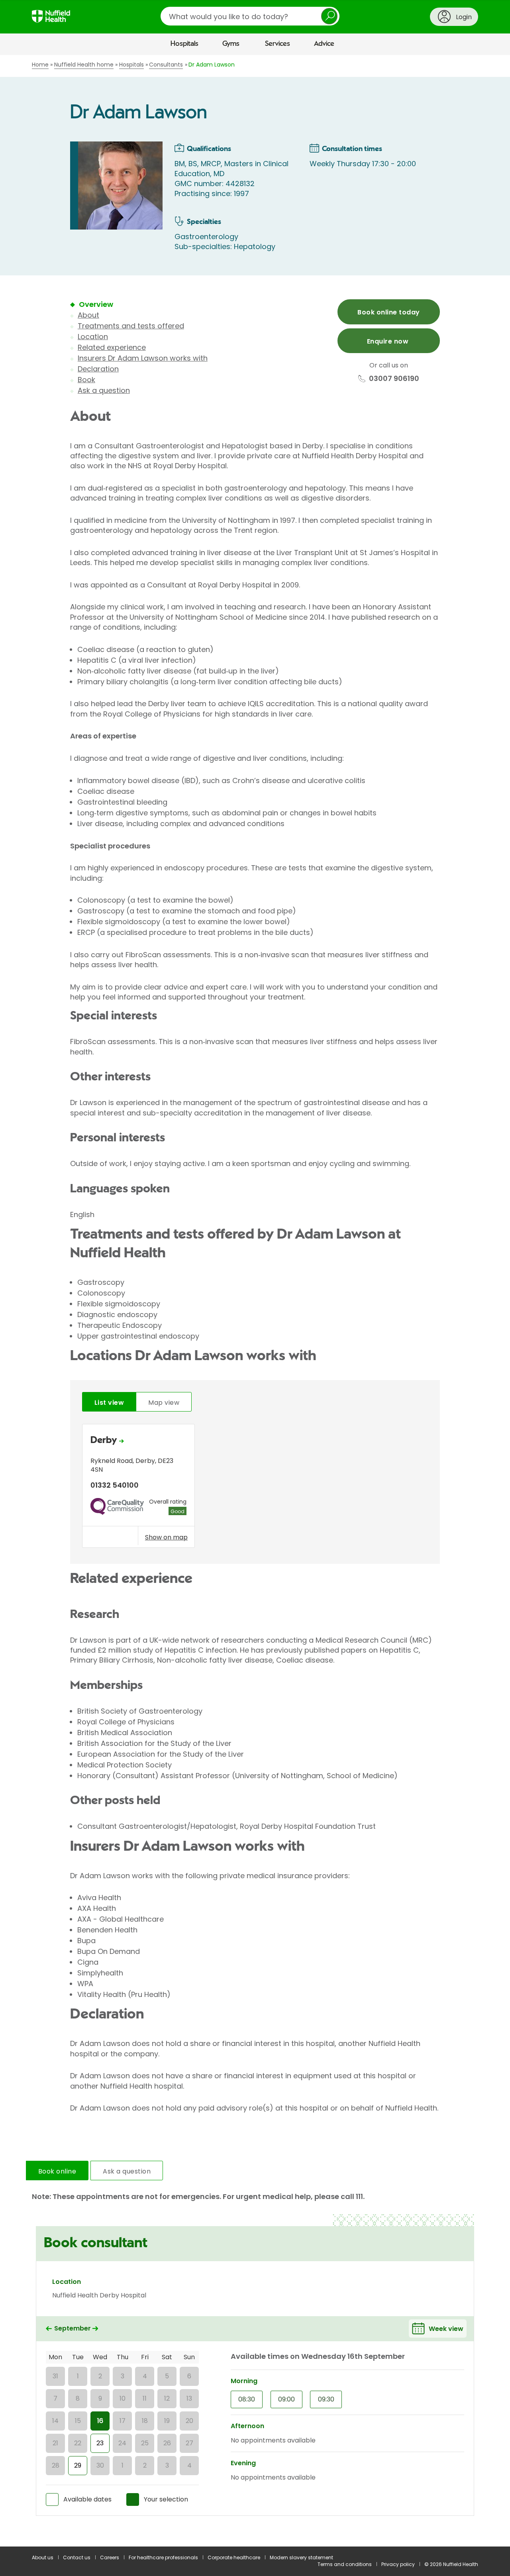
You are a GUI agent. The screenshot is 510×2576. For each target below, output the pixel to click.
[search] (250, 16)
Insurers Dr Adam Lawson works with (143, 358)
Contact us (77, 2557)
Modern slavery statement (301, 2557)
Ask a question (104, 390)
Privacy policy (398, 2564)
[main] (255, 1301)
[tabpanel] (255, 1488)
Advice (324, 44)
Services (278, 44)
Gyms (231, 44)
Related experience (112, 347)
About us (43, 2557)
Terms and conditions (345, 2564)
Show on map (166, 1537)
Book (86, 380)
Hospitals (184, 44)
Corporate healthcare (234, 2557)
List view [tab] (109, 1403)
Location (93, 337)
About (88, 315)
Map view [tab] (164, 1403)
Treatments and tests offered (131, 326)
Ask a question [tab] (127, 2171)
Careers (110, 2557)
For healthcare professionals (163, 2557)
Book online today (388, 312)
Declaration (98, 369)
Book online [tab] (57, 2171)
